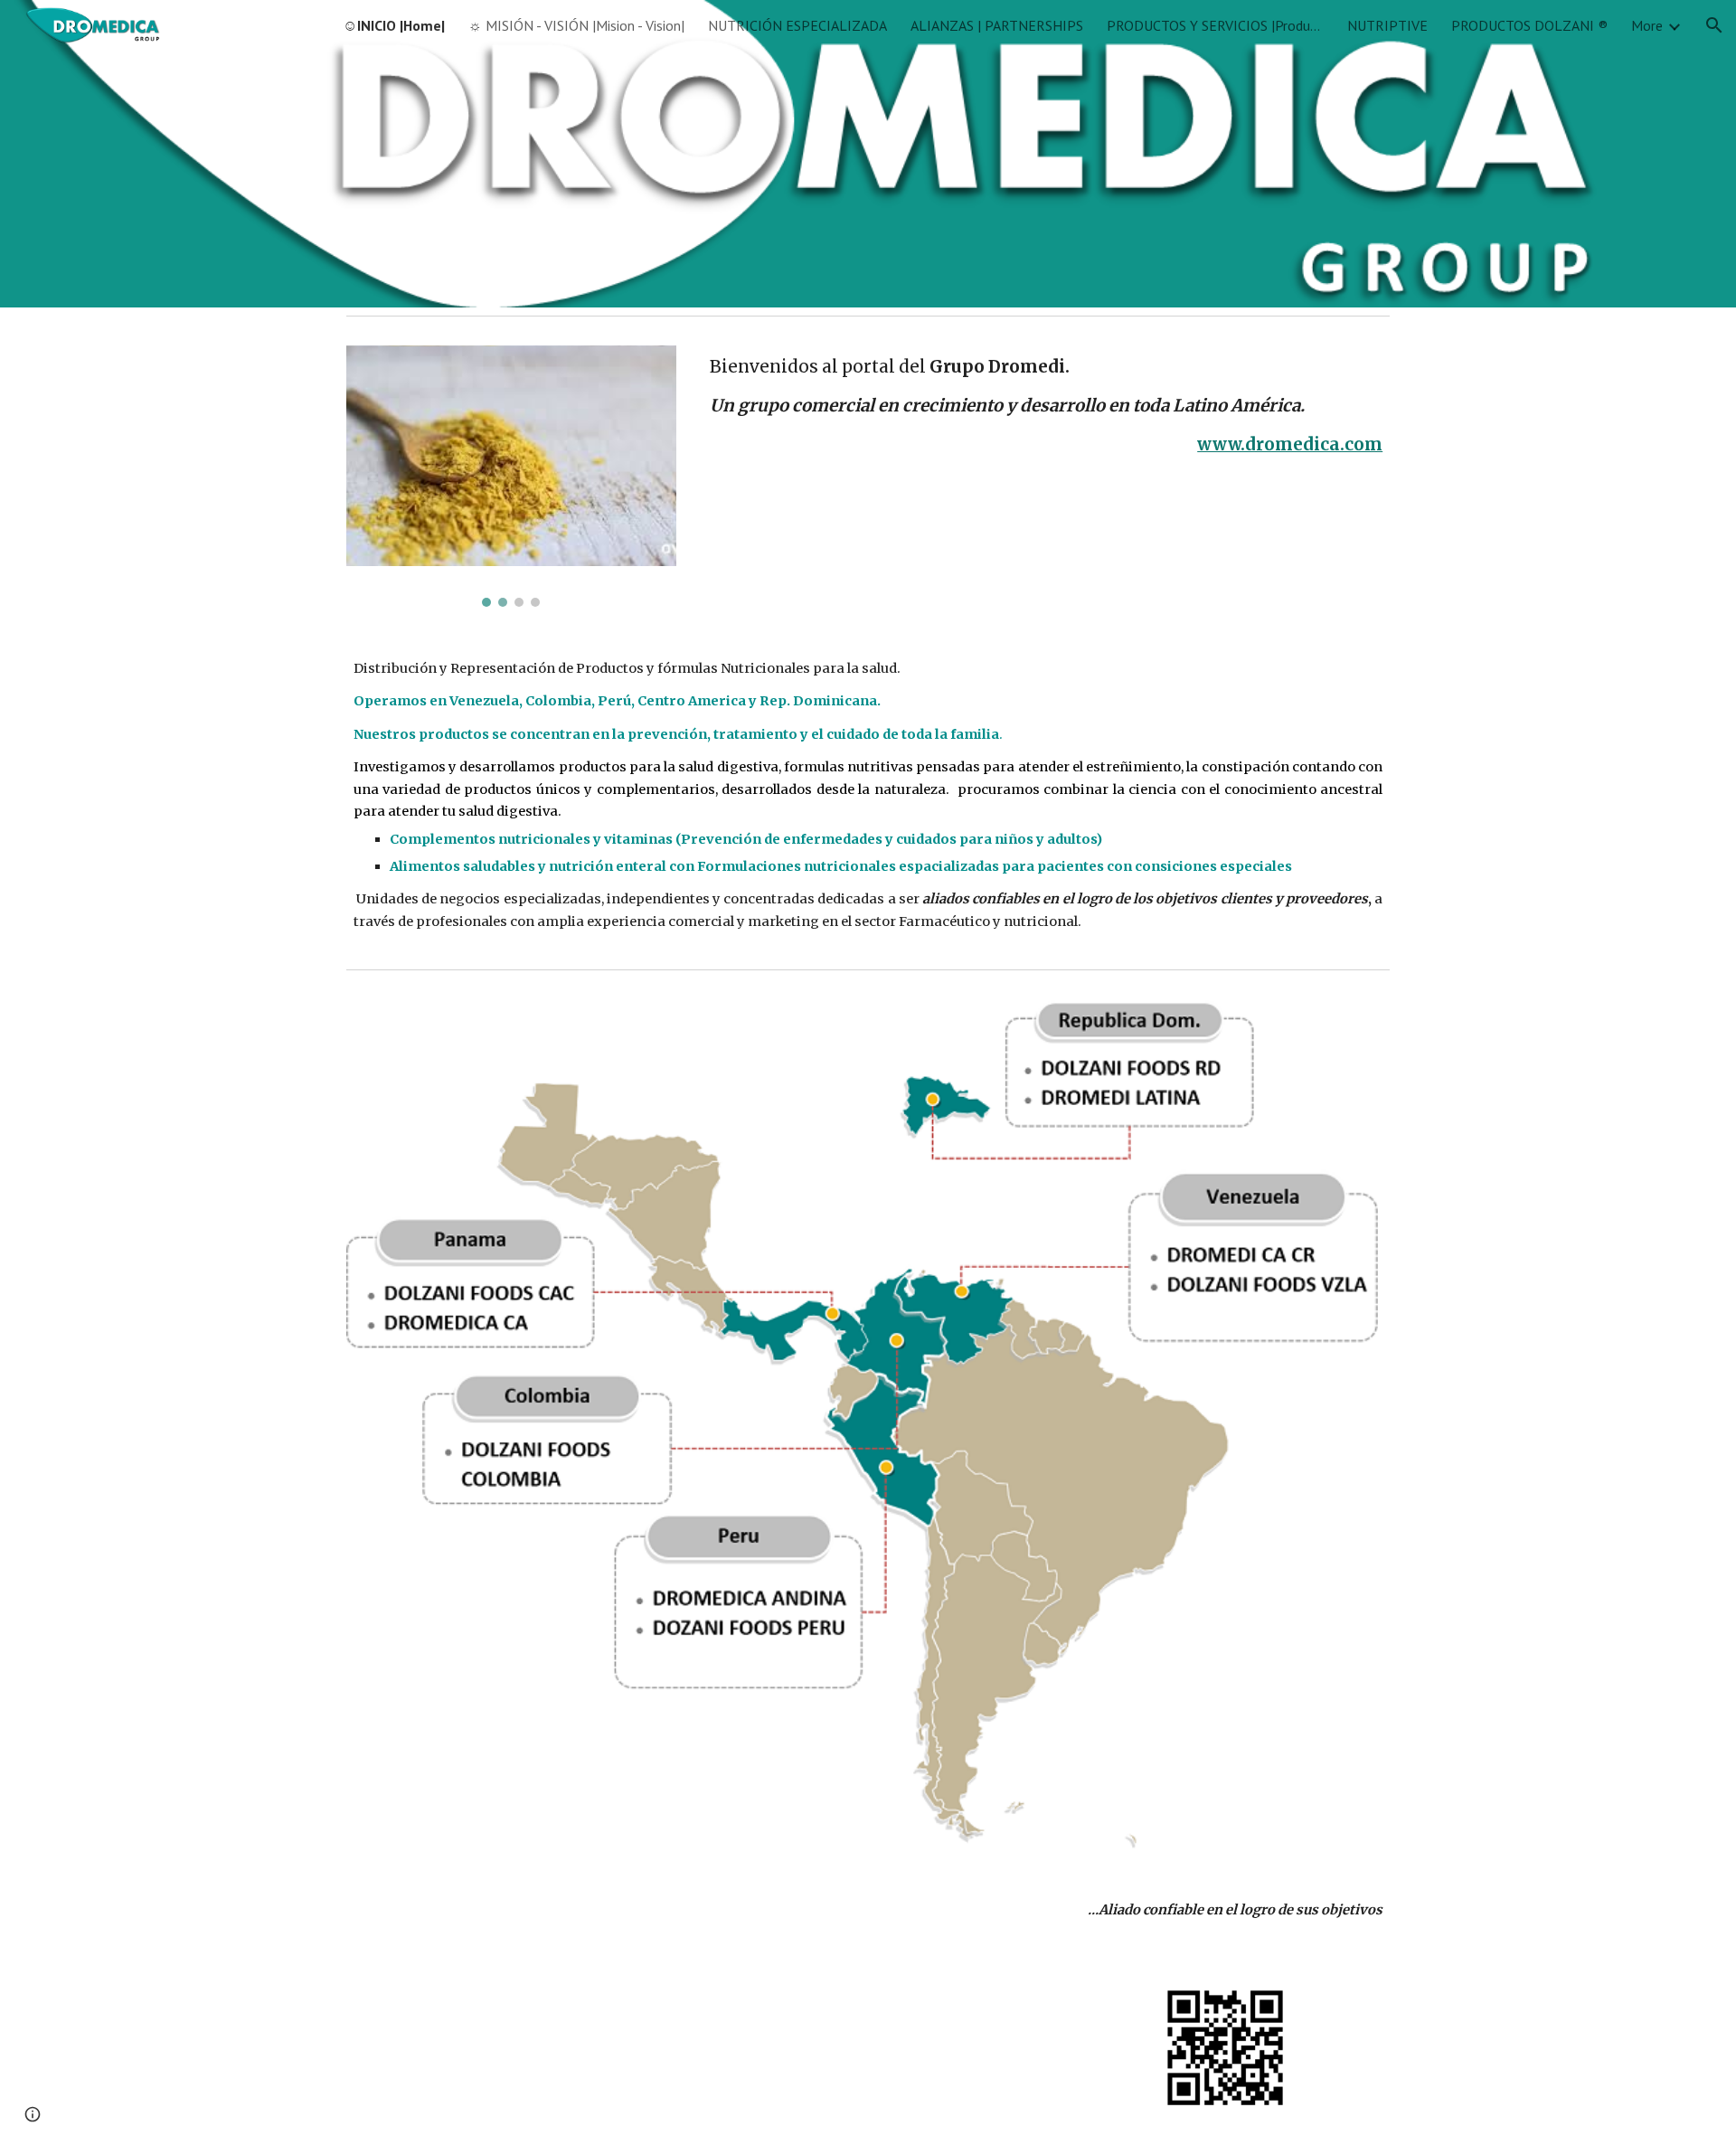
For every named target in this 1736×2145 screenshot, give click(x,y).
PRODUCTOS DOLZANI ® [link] (1529, 25)
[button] (1714, 25)
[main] (1046, 406)
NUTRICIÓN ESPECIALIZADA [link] (797, 25)
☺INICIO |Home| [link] (394, 25)
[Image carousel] (511, 476)
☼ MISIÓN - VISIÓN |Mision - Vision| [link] (576, 25)
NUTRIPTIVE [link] (1387, 25)
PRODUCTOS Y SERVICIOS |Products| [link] (1215, 25)
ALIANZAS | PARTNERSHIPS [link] (997, 25)
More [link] (1647, 25)
